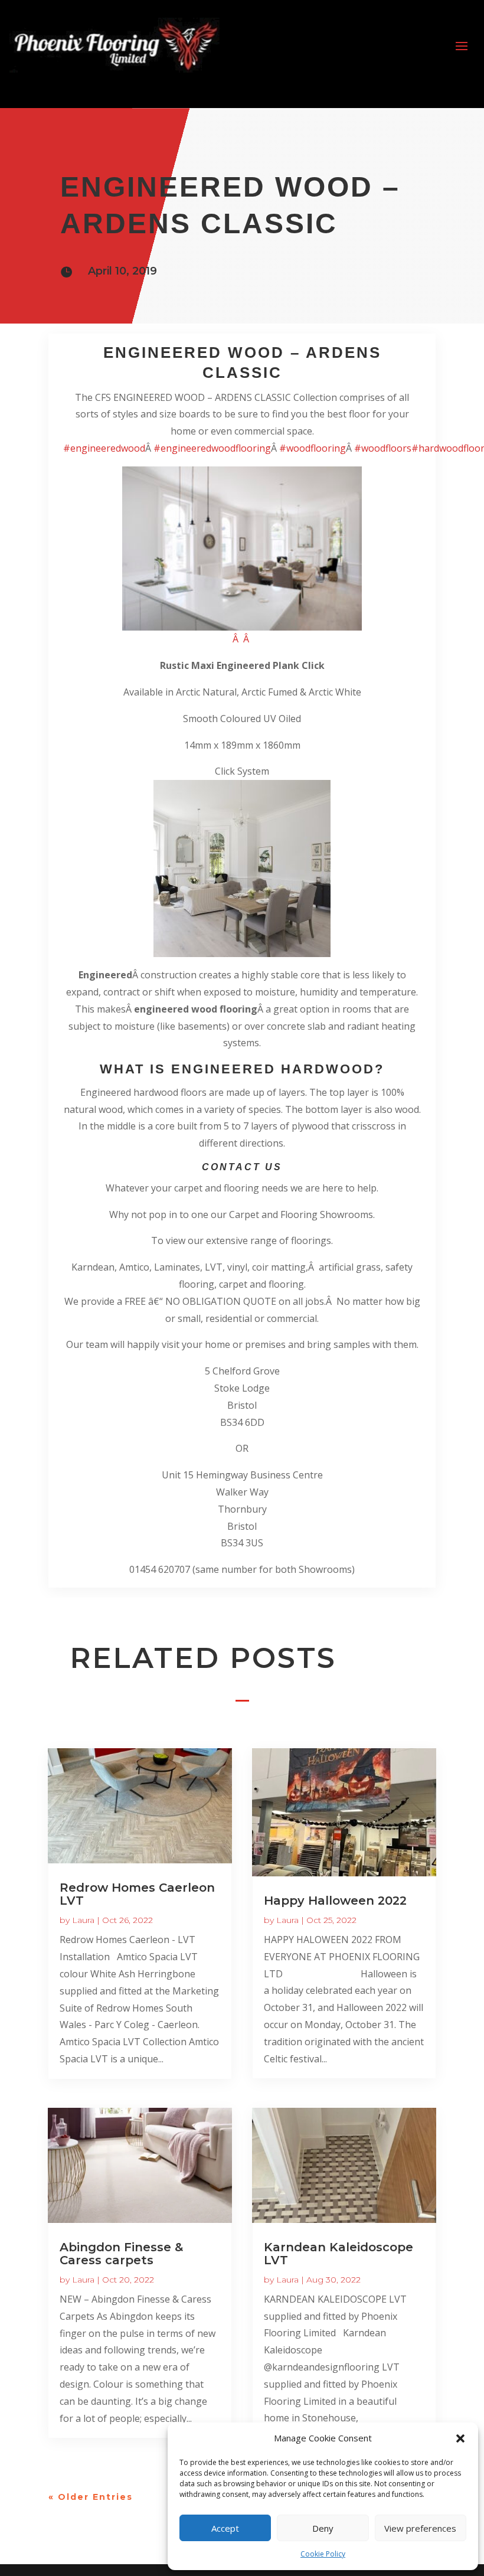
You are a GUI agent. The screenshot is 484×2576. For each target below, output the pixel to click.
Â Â (242, 639)
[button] (460, 2438)
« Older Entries (91, 2497)
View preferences (420, 2528)
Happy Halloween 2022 (335, 1901)
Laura (83, 1920)
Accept (225, 2528)
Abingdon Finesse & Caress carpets (121, 2254)
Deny (323, 2528)
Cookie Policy (323, 2554)
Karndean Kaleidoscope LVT (339, 2254)
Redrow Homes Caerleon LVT (137, 1894)
